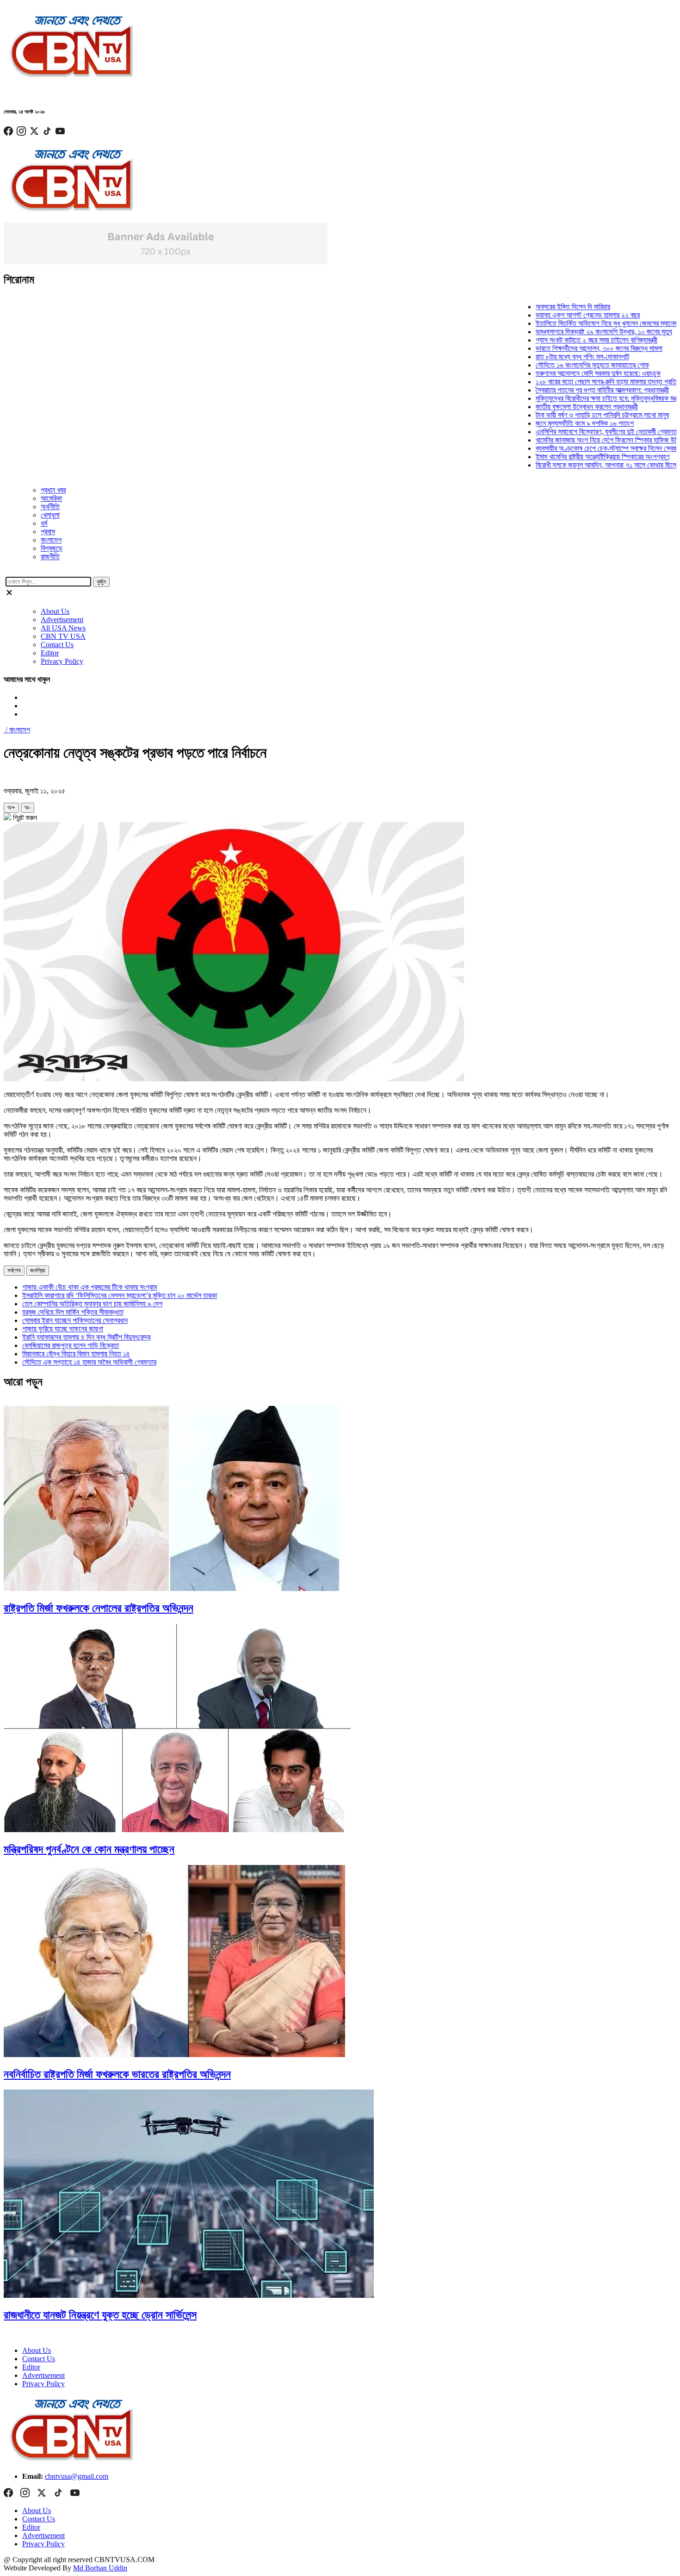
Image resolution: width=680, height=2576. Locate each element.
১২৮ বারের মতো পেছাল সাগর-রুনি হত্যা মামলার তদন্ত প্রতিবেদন (580, 382)
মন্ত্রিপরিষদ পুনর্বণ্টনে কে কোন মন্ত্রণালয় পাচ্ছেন (89, 1849)
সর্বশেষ (14, 1270)
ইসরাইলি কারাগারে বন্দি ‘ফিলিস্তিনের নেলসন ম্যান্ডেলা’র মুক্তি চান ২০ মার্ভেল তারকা (120, 1295)
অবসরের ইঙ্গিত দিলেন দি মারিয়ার (541, 307)
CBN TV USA (63, 636)
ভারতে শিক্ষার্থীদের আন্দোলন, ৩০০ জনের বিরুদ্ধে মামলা (568, 348)
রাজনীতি (50, 557)
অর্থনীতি (50, 507)
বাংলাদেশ (51, 540)
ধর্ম (44, 523)
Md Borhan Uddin (100, 2568)
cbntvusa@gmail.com (77, 2476)
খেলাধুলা (50, 515)
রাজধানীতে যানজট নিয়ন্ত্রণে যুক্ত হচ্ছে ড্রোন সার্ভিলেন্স (100, 2315)
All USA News (63, 628)
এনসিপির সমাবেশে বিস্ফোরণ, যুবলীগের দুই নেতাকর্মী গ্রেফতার (576, 432)
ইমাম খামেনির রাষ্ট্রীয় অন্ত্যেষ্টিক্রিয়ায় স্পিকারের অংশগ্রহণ (571, 457)
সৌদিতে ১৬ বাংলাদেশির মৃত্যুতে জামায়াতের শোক (561, 365)
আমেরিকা (51, 498)
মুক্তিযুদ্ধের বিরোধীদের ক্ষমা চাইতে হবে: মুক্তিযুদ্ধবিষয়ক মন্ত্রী (577, 398)
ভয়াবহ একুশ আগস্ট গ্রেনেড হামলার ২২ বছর (556, 315)
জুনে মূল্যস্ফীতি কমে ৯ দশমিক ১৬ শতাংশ (553, 423)
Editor (50, 653)
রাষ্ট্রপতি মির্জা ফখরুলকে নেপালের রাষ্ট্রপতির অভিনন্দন (99, 1608)
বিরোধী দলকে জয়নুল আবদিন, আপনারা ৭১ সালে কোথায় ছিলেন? (578, 465)
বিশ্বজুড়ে (52, 548)
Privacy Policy (62, 661)
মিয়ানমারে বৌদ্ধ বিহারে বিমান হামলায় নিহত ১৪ (76, 1354)
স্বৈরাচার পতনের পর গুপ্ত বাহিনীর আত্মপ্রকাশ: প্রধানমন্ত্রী (571, 390)
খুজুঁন (101, 582)
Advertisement (62, 620)
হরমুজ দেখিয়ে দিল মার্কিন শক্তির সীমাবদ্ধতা (73, 1312)
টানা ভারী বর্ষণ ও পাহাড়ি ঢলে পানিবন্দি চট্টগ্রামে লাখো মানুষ (571, 415)
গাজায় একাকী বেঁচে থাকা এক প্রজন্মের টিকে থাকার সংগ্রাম (90, 1287)
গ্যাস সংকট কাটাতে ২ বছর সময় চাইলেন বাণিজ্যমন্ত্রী (565, 340)
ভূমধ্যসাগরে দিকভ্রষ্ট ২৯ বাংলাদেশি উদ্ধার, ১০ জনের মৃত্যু (572, 332)
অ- (28, 808)
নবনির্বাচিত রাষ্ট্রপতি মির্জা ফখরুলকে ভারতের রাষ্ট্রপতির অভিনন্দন (117, 2074)
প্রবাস (48, 532)
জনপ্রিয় (38, 1270)
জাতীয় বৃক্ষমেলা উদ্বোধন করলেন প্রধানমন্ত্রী (555, 407)
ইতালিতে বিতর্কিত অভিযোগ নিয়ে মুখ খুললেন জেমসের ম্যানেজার (578, 323)
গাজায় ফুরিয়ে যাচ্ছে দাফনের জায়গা (63, 1329)
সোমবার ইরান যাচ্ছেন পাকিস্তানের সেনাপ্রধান (75, 1320)
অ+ (11, 808)
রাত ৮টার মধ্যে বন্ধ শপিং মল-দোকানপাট (551, 357)
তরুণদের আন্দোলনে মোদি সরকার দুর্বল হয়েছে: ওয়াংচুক (567, 373)
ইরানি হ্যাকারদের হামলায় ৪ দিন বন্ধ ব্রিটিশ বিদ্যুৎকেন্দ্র (86, 1337)
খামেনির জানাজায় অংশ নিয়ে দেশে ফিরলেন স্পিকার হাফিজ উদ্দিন (578, 440)
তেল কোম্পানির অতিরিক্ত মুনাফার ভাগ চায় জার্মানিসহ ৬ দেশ (92, 1304)
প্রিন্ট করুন (24, 818)
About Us (55, 611)
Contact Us (57, 645)
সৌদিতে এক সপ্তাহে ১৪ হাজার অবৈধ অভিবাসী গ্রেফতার (89, 1362)
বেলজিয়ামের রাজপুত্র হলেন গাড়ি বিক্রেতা (71, 1345)
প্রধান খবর (53, 490)
